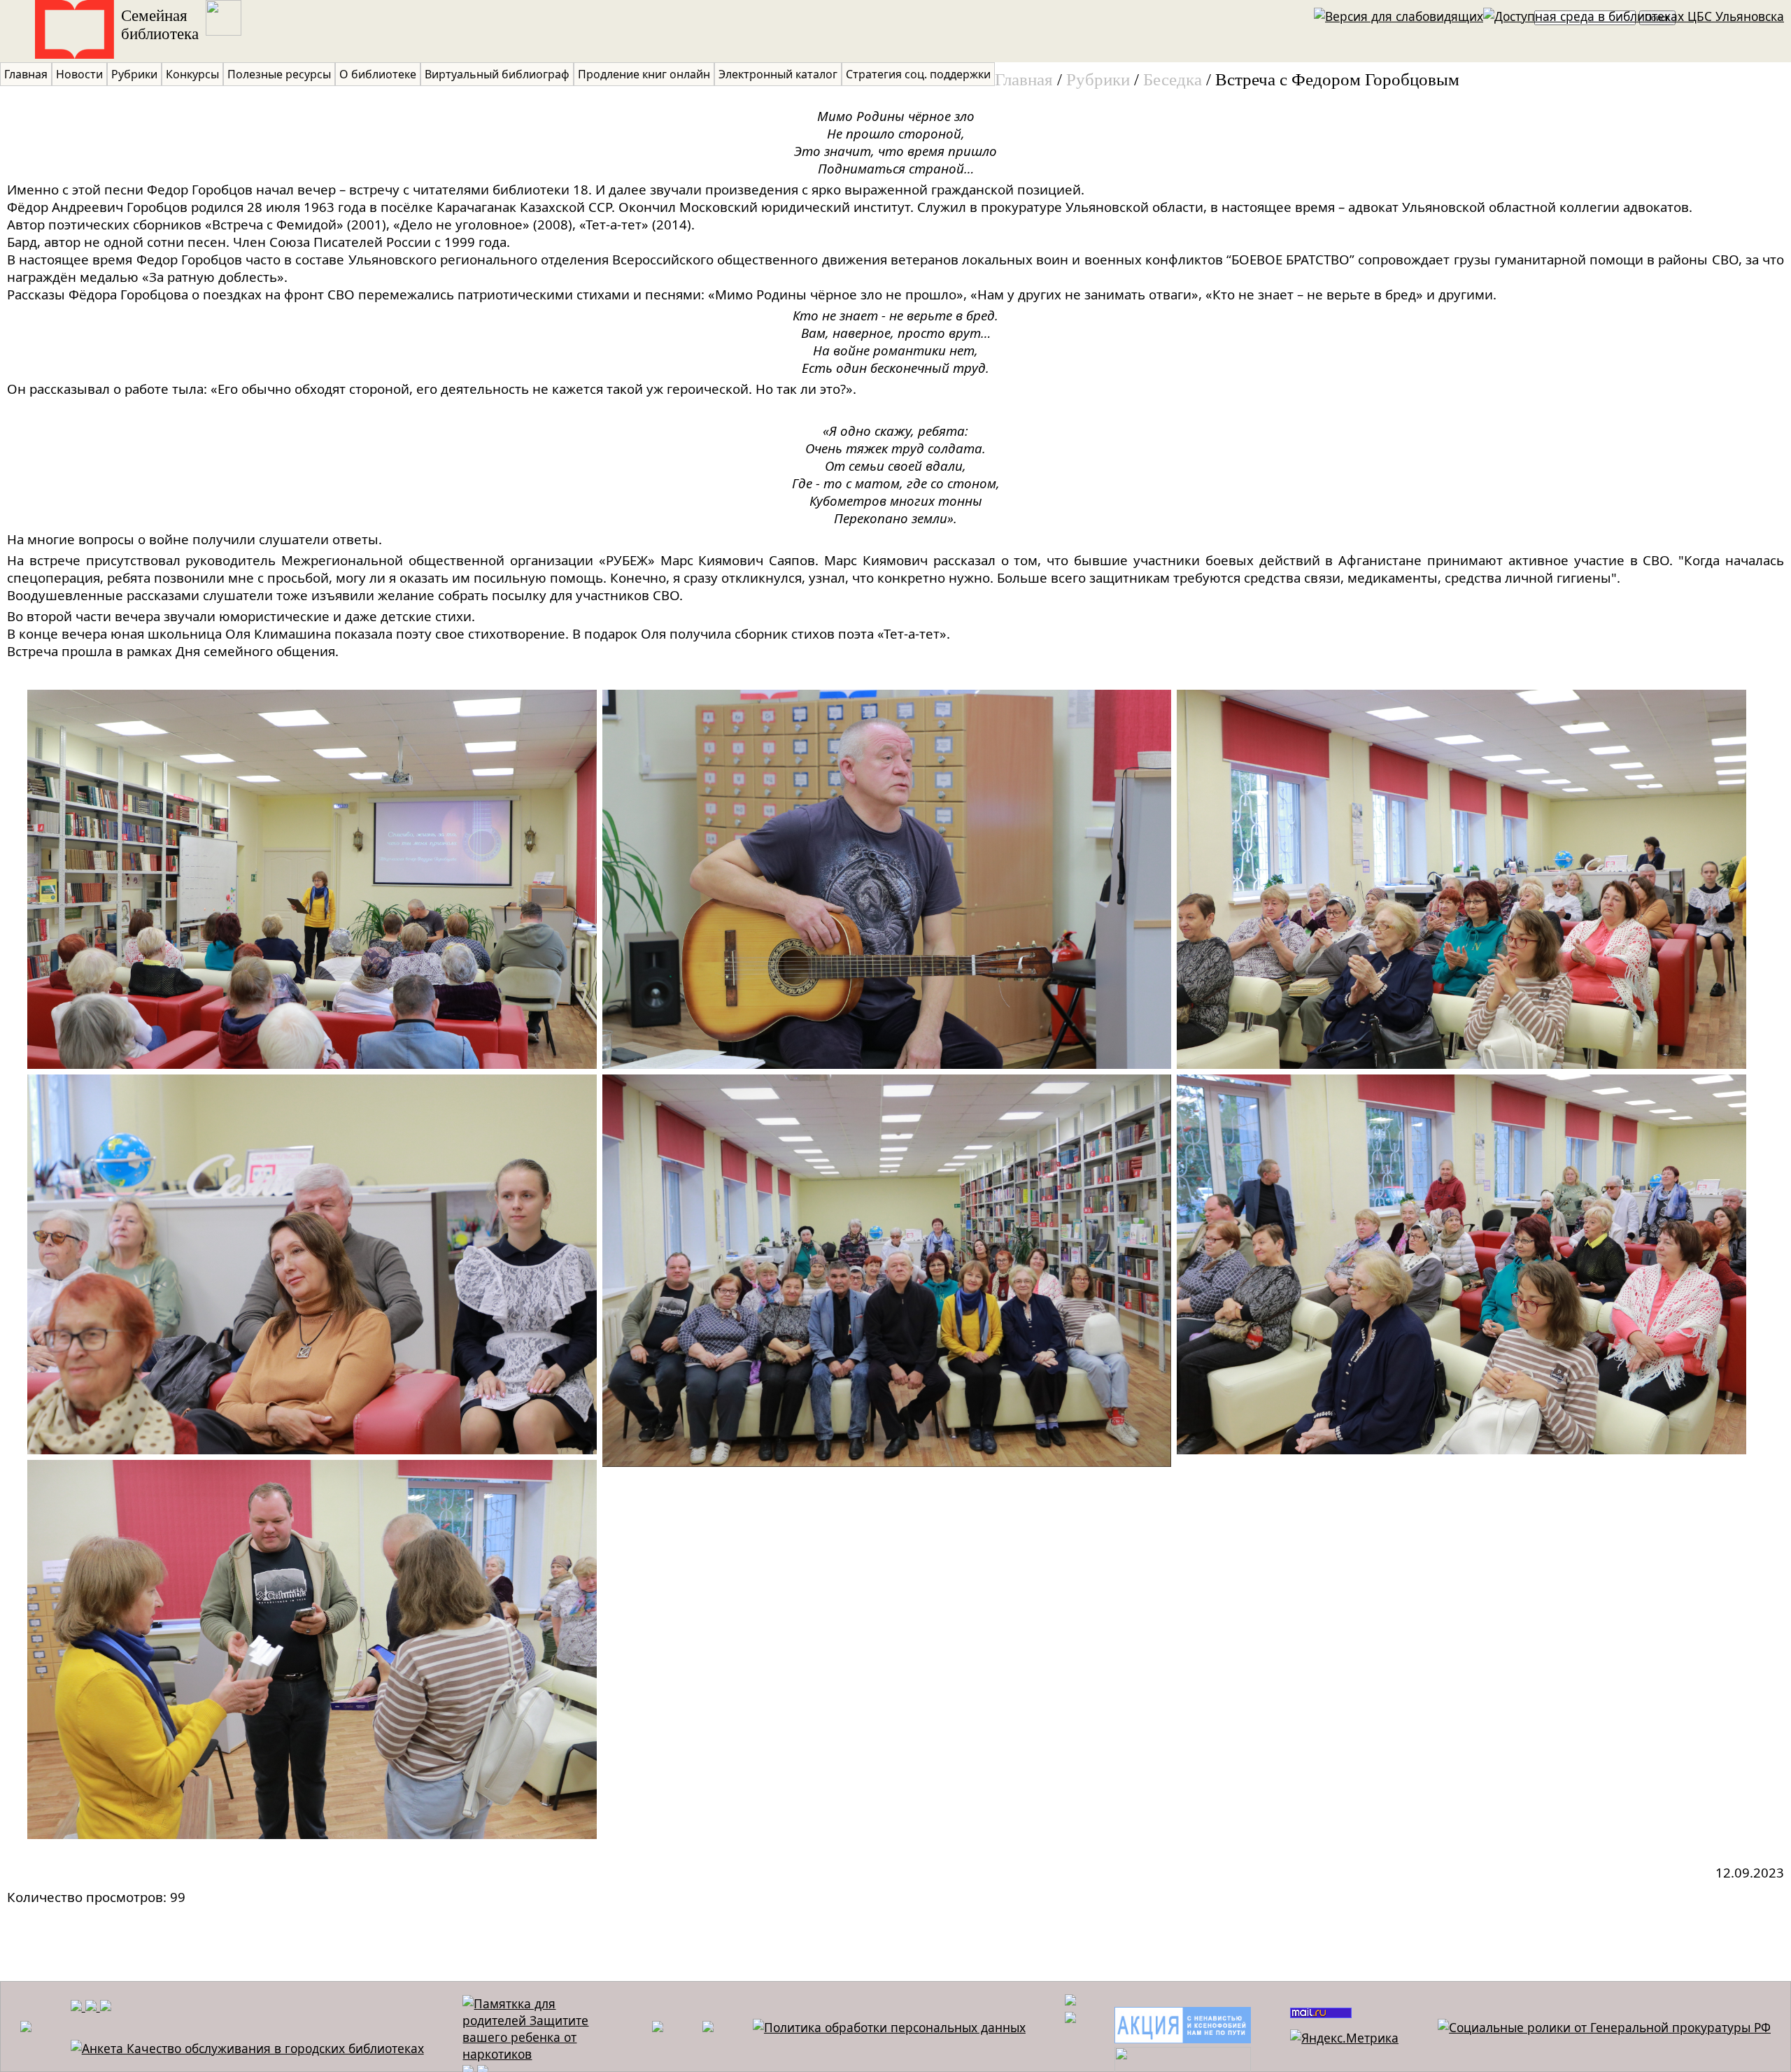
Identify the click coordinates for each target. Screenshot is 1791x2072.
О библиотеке (378, 74)
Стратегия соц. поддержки (918, 74)
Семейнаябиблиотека (160, 25)
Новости (79, 74)
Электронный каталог (778, 74)
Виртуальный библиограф (497, 74)
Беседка (1173, 79)
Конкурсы (192, 74)
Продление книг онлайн (644, 74)
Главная (26, 74)
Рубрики (134, 74)
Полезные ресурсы (279, 74)
